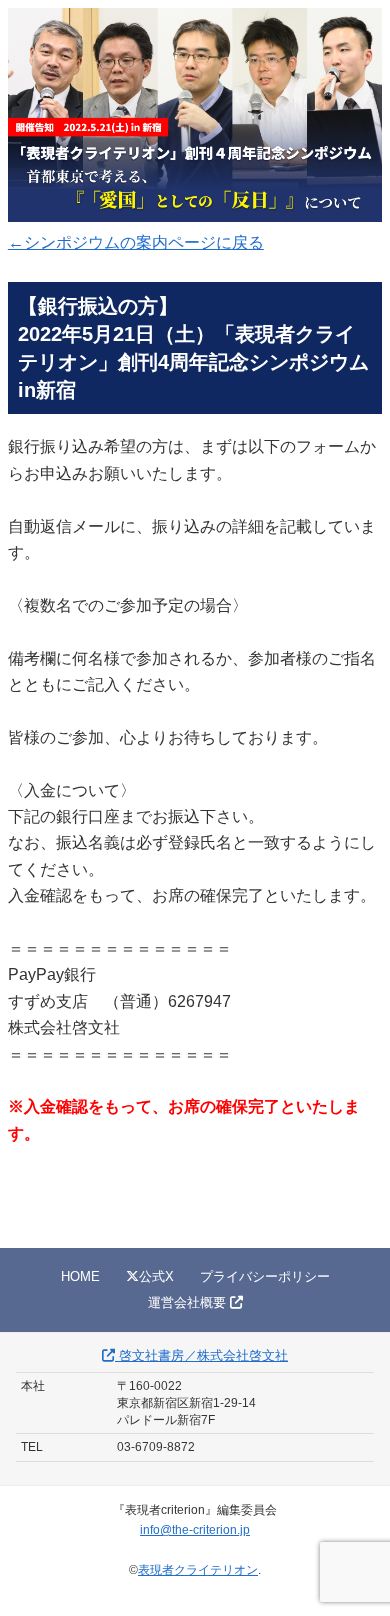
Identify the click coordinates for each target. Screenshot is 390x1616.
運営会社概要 (189, 1302)
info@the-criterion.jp (195, 1530)
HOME (80, 1276)
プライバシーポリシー (265, 1276)
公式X (156, 1276)
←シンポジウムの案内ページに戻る (136, 242)
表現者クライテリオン (198, 1570)
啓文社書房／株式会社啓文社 (201, 1355)
